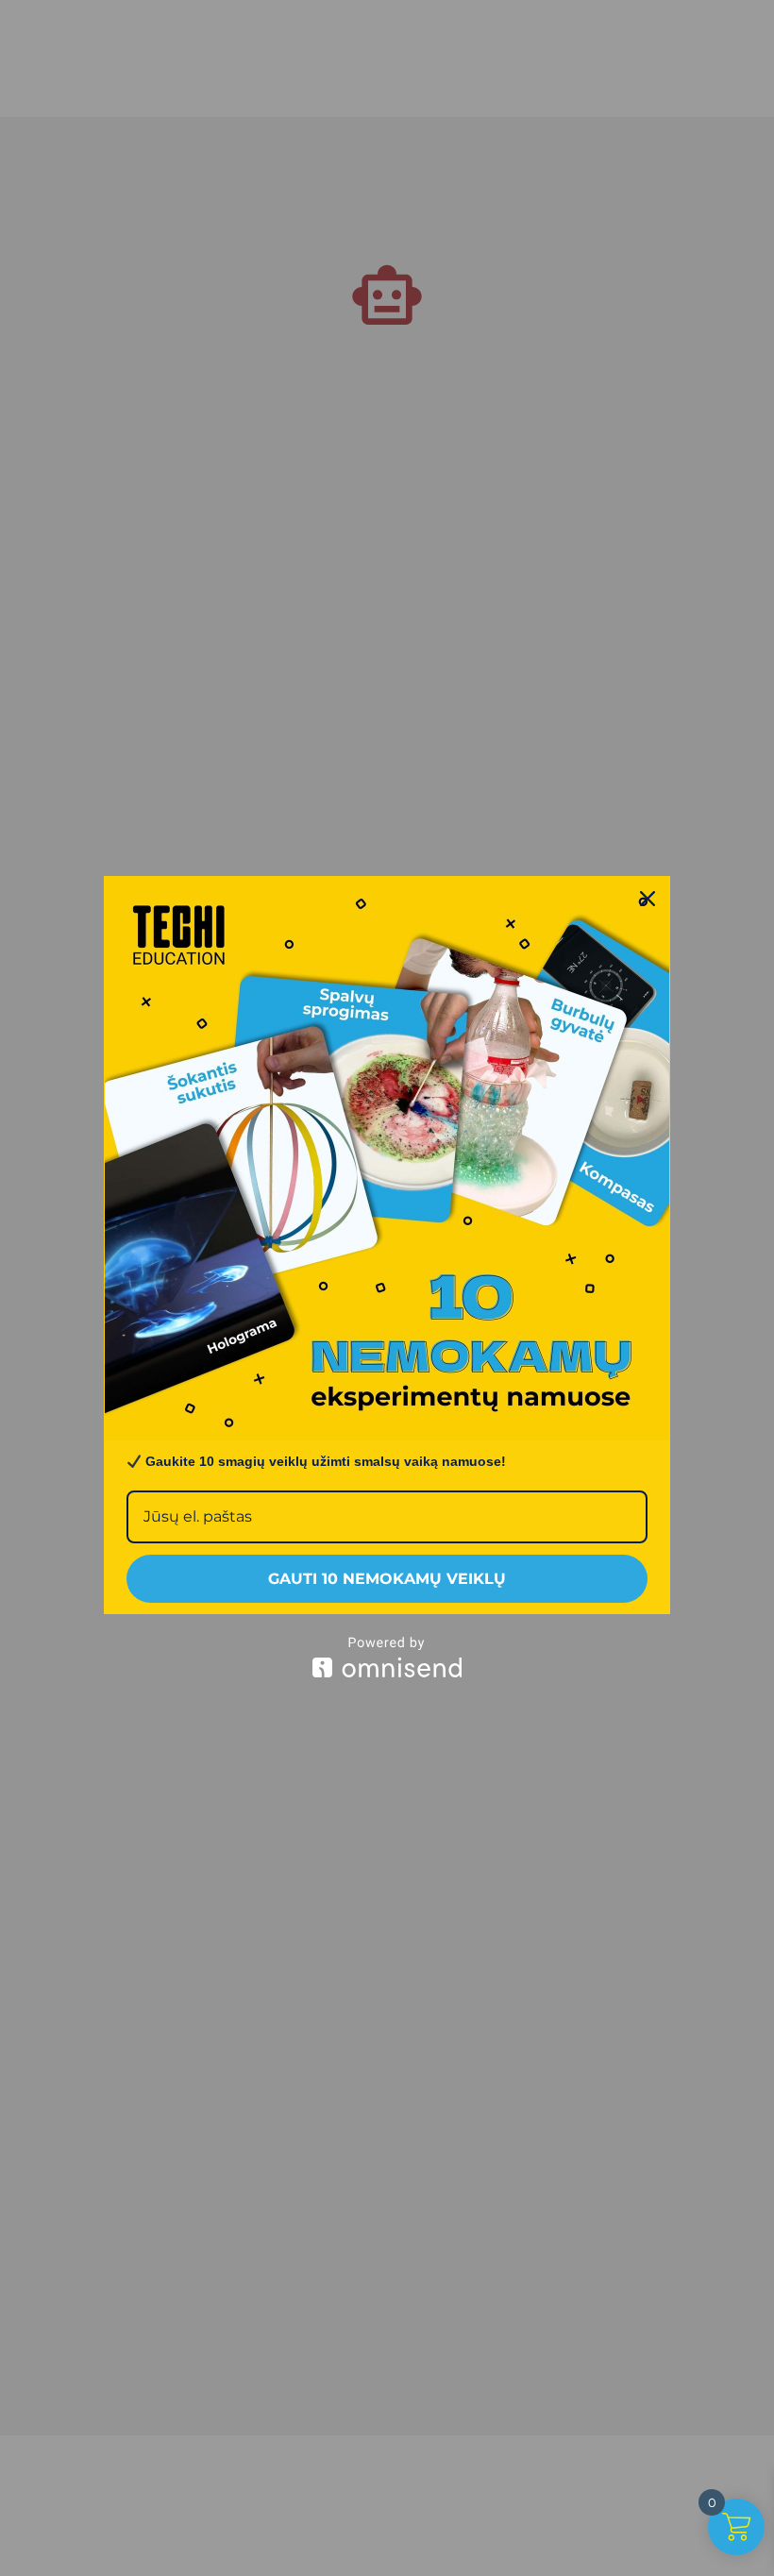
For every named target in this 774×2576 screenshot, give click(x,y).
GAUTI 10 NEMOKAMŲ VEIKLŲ (387, 1579)
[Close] (648, 899)
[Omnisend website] (387, 1657)
